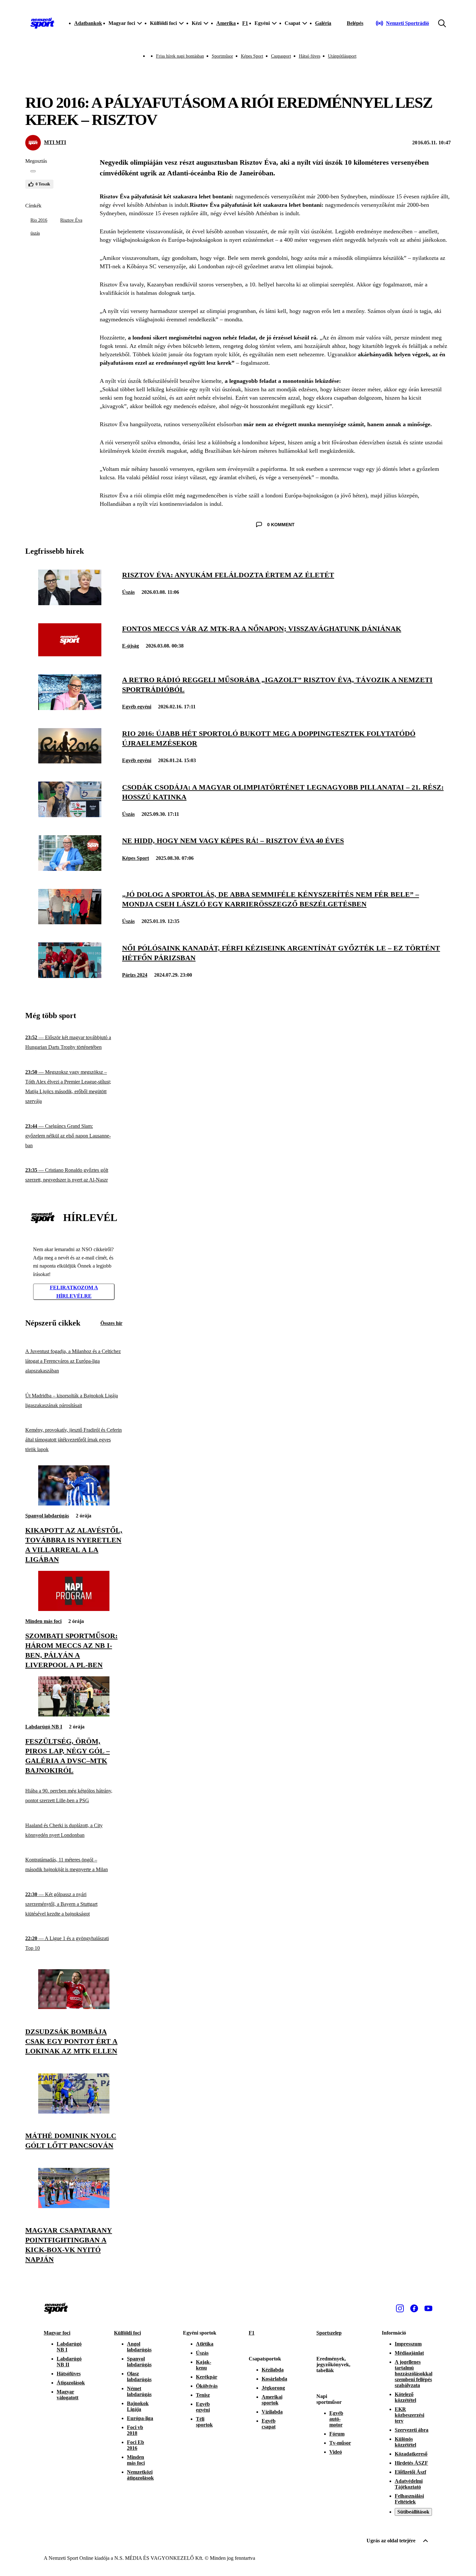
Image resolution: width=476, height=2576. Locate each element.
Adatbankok (88, 23)
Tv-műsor (340, 2443)
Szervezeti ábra (412, 2430)
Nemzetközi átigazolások (140, 2475)
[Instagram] (400, 2308)
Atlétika (205, 2344)
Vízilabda (272, 2412)
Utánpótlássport (342, 56)
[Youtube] (428, 2308)
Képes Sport (252, 56)
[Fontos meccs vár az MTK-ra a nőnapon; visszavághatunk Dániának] (70, 655)
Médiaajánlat (409, 2353)
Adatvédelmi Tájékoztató (409, 2484)
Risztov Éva (71, 220)
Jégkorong (273, 2388)
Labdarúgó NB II (69, 2362)
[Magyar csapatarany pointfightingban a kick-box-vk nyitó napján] (74, 2206)
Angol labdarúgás (139, 2347)
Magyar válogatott (68, 2395)
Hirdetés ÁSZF (411, 2463)
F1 (245, 23)
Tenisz (203, 2395)
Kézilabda (273, 2370)
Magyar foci (57, 2333)
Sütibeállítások (413, 2512)
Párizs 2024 (135, 975)
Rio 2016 (39, 220)
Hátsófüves (69, 2374)
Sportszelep (329, 2333)
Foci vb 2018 (135, 2430)
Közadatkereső (411, 2454)
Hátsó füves (310, 56)
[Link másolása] (33, 171)
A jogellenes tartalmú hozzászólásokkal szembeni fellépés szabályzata (414, 2374)
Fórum (337, 2434)
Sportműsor (222, 56)
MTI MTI (55, 142)
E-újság (130, 646)
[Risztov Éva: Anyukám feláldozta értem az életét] (70, 603)
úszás (35, 233)
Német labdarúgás (139, 2391)
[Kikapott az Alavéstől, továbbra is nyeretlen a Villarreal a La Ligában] (74, 1504)
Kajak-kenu (204, 2365)
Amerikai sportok (272, 2400)
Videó (336, 2452)
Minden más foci (43, 1621)
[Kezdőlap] (42, 23)
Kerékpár (207, 2377)
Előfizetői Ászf (410, 2472)
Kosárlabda (274, 2379)
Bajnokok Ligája (138, 2406)
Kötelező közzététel (405, 2397)
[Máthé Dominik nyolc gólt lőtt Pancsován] (74, 2112)
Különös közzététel (405, 2442)
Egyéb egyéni (137, 707)
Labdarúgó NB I (44, 1727)
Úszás (128, 592)
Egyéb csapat (269, 2424)
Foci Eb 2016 (136, 2445)
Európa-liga (140, 2418)
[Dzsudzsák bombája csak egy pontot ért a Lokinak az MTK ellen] (74, 2007)
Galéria (323, 23)
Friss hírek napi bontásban (180, 56)
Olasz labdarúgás (139, 2376)
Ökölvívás (207, 2386)
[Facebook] (414, 2308)
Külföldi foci (127, 2333)
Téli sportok (204, 2422)
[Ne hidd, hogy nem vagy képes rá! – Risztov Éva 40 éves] (70, 869)
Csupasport (281, 56)
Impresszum (408, 2344)
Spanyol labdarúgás (47, 1516)
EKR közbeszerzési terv (409, 2415)
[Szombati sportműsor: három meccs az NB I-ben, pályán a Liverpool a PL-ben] (74, 1609)
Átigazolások (71, 2383)
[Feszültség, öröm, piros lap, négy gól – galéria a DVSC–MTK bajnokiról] (74, 1715)
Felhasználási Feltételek (409, 2499)
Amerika (226, 23)
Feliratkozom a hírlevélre (74, 1292)
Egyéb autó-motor (336, 2419)
